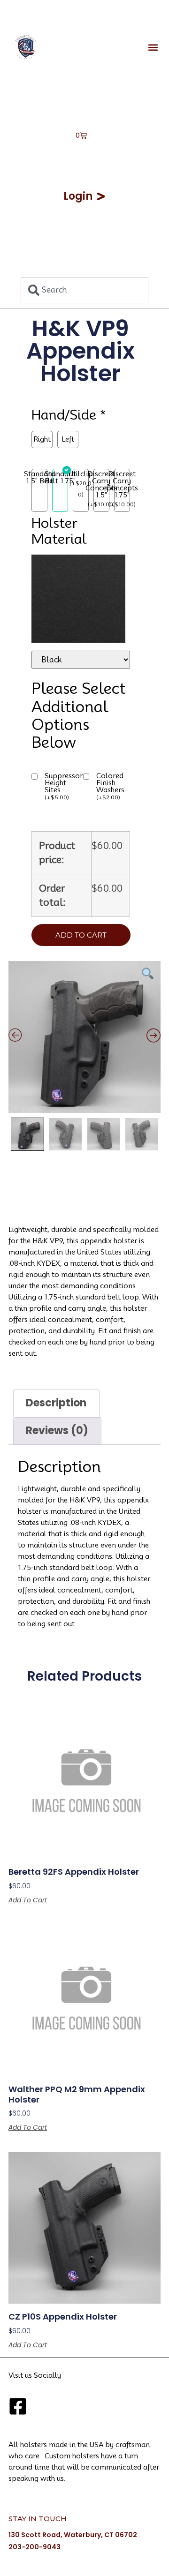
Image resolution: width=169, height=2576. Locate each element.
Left (68, 439)
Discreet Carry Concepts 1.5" (101, 485)
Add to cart (81, 935)
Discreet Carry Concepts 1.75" (122, 485)
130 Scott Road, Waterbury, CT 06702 (73, 2535)
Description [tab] (56, 1403)
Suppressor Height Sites (64, 787)
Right (42, 439)
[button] (153, 47)
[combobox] (84, 290)
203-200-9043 (35, 2547)
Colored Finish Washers (110, 787)
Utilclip (81, 474)
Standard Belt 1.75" (60, 478)
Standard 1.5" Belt (39, 478)
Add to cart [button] (28, 1900)
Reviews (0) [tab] (57, 1431)
